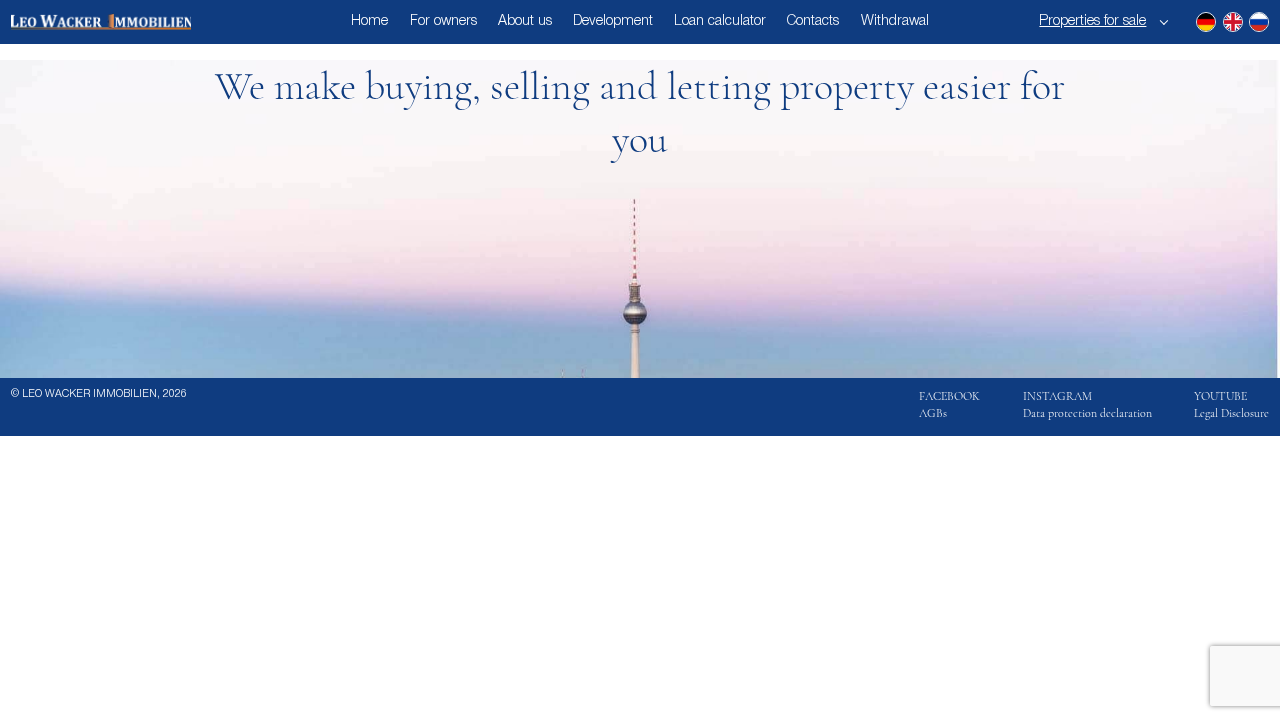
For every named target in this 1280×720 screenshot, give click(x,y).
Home (369, 21)
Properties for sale (1092, 21)
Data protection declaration (1087, 413)
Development (613, 21)
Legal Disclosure (1231, 413)
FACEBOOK (949, 396)
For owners (443, 21)
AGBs (933, 413)
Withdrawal (895, 21)
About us (525, 21)
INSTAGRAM (1057, 396)
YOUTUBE (1220, 396)
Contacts (813, 21)
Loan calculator (720, 21)
